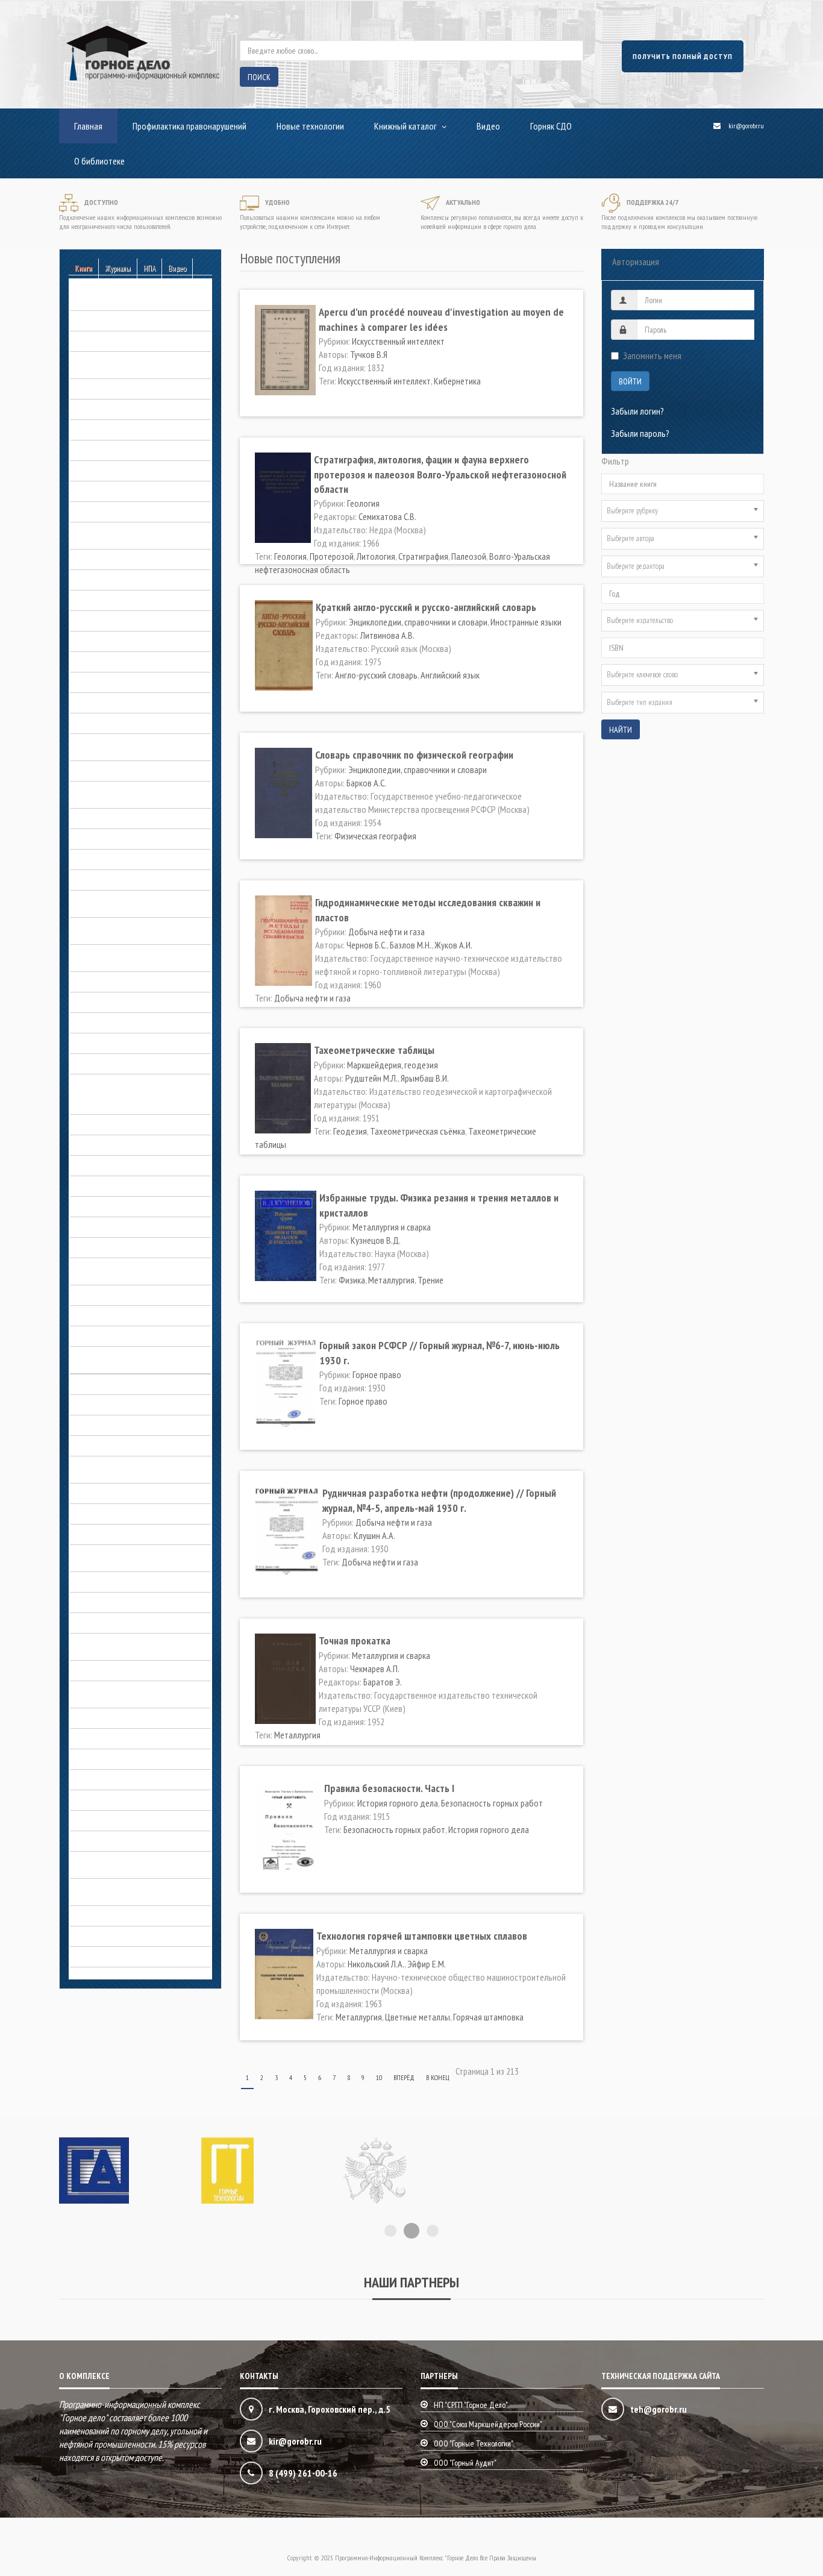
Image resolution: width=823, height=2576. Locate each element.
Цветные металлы (418, 2017)
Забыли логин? (637, 411)
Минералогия (94, 1514)
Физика (352, 1280)
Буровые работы (100, 389)
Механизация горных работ (120, 1493)
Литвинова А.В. (387, 635)
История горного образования (125, 1206)
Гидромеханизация (104, 580)
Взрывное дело (98, 430)
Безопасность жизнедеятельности (133, 321)
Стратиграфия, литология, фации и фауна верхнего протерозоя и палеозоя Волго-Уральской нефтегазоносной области (440, 474)
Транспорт (89, 1841)
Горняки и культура (104, 723)
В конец (438, 2077)
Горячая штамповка (488, 2017)
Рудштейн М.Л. (371, 1078)
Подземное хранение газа (117, 1718)
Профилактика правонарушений (189, 126)
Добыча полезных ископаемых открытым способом (126, 901)
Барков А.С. (366, 783)
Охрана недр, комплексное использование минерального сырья (136, 1644)
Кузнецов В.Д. (376, 1240)
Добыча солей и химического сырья (135, 982)
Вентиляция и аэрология (114, 409)
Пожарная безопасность (114, 1738)
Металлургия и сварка (109, 1446)
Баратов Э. (383, 1682)
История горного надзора (117, 1186)
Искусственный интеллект (398, 341)
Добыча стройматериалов (118, 1002)
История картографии (109, 1315)
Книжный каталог (405, 126)
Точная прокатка (355, 1641)
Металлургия (391, 1280)
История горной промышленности (131, 1247)
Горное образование (107, 662)
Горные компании (101, 703)
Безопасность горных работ (121, 300)
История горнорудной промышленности (110, 1269)
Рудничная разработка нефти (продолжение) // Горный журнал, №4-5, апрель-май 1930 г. (439, 1500)
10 (379, 2077)
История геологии (102, 1165)
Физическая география (375, 836)
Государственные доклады (119, 641)
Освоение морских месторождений (133, 1623)
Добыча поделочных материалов (131, 859)
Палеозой (469, 556)
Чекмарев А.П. (375, 1669)
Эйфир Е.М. (427, 1964)
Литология (376, 556)
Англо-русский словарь (376, 675)
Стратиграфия (423, 556)
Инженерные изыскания (112, 1064)
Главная (88, 126)
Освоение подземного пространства (136, 1602)
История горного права (112, 1227)
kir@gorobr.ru (746, 126)
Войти (630, 381)
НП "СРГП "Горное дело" (471, 2405)
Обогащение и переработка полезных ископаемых (138, 1556)
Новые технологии (310, 126)
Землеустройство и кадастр (120, 1043)
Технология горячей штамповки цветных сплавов (422, 1936)
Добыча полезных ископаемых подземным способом (126, 929)
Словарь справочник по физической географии (414, 755)
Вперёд (404, 2077)
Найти (621, 730)
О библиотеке (99, 161)
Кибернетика (457, 381)
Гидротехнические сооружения (126, 600)
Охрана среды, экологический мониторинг (123, 1692)
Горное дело (93, 1124)
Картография (94, 1384)
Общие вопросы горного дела (124, 1582)
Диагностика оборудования (121, 771)
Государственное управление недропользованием (123, 745)
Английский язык (450, 675)
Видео (488, 126)
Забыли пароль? (640, 433)
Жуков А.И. (453, 945)
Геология (86, 512)
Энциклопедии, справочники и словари (139, 1936)
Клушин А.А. (374, 1535)
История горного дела (110, 1084)
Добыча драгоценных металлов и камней (131, 792)
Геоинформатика (100, 491)
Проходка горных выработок (123, 1779)
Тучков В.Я (369, 354)
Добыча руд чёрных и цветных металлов (126, 956)
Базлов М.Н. (411, 945)
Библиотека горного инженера (125, 341)
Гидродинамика (98, 559)
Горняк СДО (551, 126)
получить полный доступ (683, 56)
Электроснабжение (105, 1916)
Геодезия (350, 1131)
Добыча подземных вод (114, 880)
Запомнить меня (652, 356)
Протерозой (332, 556)
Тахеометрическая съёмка (418, 1131)
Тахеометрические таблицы (374, 1050)
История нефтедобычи (111, 1336)
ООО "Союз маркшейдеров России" (488, 2424)
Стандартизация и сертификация (129, 1800)
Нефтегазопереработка (113, 1534)
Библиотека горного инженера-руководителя (127, 363)
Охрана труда (95, 1670)
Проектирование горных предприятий (139, 1759)
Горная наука (93, 621)
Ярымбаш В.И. (425, 1078)
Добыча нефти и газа (108, 839)
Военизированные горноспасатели (133, 450)
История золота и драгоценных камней (140, 1295)
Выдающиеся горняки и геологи (127, 1104)
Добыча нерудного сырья (117, 818)
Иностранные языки (526, 622)
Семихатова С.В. (387, 516)
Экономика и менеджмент (116, 1957)
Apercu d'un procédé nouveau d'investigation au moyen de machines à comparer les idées (441, 319)
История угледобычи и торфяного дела (132, 1358)
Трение (430, 1280)
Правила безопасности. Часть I (389, 1788)
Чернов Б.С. (367, 945)
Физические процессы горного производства (125, 1890)
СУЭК (79, 1820)
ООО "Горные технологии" (474, 2443)
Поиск (259, 77)
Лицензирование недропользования (136, 1405)
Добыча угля (93, 1023)
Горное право (94, 682)
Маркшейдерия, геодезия (115, 1425)
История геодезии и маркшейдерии (133, 1145)
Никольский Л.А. (376, 1964)
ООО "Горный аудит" (465, 2463)
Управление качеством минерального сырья (137, 1863)
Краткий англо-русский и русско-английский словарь (426, 607)
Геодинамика (93, 471)
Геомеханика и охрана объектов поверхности (128, 533)
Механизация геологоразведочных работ (133, 1467)
